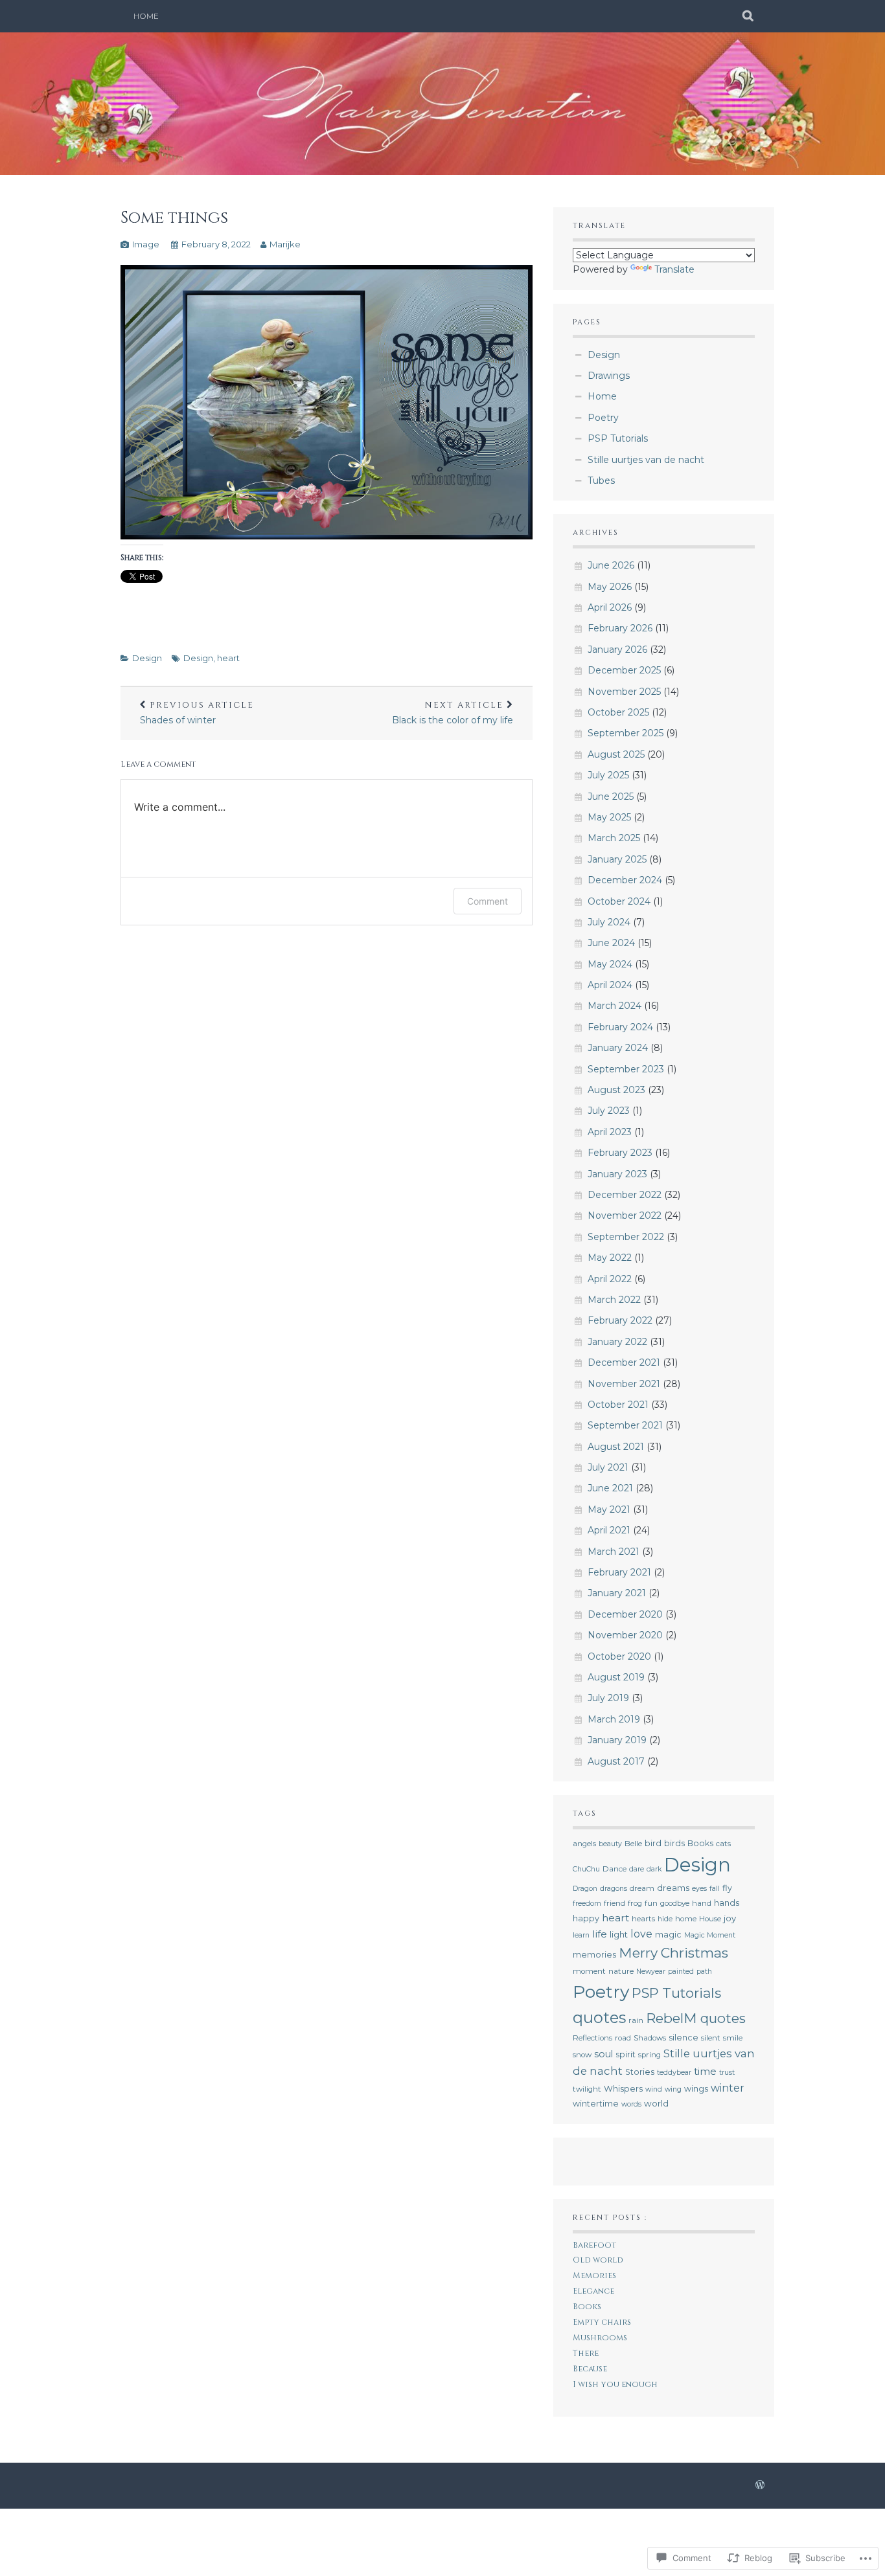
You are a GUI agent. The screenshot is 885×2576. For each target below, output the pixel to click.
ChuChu (586, 1869)
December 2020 (625, 1614)
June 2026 (611, 565)
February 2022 (620, 1320)
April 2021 (609, 1530)
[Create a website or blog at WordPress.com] (760, 2485)
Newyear (651, 1972)
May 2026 (610, 587)
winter (728, 2088)
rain (636, 2020)
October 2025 (618, 712)
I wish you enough (615, 2385)
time (705, 2071)
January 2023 (617, 1174)
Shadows (650, 2038)
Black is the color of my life (453, 713)
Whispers (623, 2089)
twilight (587, 2089)
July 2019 (608, 1698)
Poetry (603, 418)
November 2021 (624, 1384)
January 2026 (617, 650)
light (619, 1934)
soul (603, 2054)
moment (589, 1971)
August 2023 (616, 1090)
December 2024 (625, 880)
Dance (615, 1869)
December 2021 (624, 1362)
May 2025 (609, 817)
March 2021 (614, 1552)
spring (649, 2055)
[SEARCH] (749, 16)
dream (642, 1888)
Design (147, 658)
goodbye (675, 1903)
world (656, 2103)
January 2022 (617, 1342)
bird (653, 1843)
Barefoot (594, 2245)
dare (637, 1869)
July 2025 (608, 775)
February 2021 (619, 1572)
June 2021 (610, 1488)
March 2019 (614, 1719)
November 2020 (625, 1635)
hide (665, 1919)
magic (668, 1935)
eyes (699, 1889)
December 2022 (625, 1195)
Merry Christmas (673, 1953)
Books (700, 1843)
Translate (674, 269)
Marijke (285, 244)
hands (727, 1903)
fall (715, 1889)
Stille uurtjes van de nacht (646, 460)
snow (582, 2055)
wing (673, 2089)
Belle (633, 1844)
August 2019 (616, 1677)
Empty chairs (602, 2322)
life (600, 1934)
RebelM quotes (696, 2018)
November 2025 (624, 692)
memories (594, 1955)
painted (681, 1972)
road (623, 2038)
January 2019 (617, 1740)
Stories (640, 2072)
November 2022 (625, 1215)
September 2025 (626, 733)
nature (621, 1971)
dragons (614, 1889)
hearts (643, 1919)
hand (702, 1903)
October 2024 (619, 901)
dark (654, 1869)
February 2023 (620, 1153)
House (710, 1919)
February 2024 (620, 1027)
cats (723, 1844)
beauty (610, 1844)
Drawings (609, 376)
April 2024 (610, 985)
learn (581, 1935)
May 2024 (610, 964)
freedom (587, 1904)
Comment (488, 901)
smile (733, 2038)
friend (615, 1903)
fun (651, 1903)
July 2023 (609, 1111)
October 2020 (619, 1656)
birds (674, 1843)
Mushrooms (600, 2338)
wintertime (596, 2104)
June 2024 (611, 943)
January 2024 (618, 1048)
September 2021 (625, 1425)
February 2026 (620, 628)
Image (146, 244)
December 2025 (624, 670)
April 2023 (610, 1132)
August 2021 (616, 1447)
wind (654, 2089)
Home (146, 16)
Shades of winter (197, 713)
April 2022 (610, 1279)
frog (635, 1903)
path (704, 1972)
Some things (174, 218)
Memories (594, 2276)
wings (696, 2089)
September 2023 (626, 1069)
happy (586, 1918)
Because (590, 2369)
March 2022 (614, 1300)
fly (727, 1888)
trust (727, 2073)
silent (711, 2038)
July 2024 (609, 922)
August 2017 (616, 1761)
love (641, 1934)
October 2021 (618, 1405)
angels (584, 1844)
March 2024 (615, 1006)
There (586, 2354)
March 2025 (614, 838)
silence (684, 2038)
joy (730, 1918)
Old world (598, 2260)
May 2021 (609, 1509)
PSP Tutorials (618, 438)
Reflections (592, 2038)
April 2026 (610, 607)
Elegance (593, 2291)
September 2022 (626, 1237)
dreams (673, 1888)
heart (228, 658)
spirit (626, 2054)
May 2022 (610, 1258)
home (686, 1919)
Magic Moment (710, 1935)
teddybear (674, 2073)
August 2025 (616, 754)
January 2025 (617, 859)
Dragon (585, 1889)
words (631, 2104)
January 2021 (617, 1593)
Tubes (601, 480)
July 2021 (608, 1467)
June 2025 (611, 797)
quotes (599, 2017)
